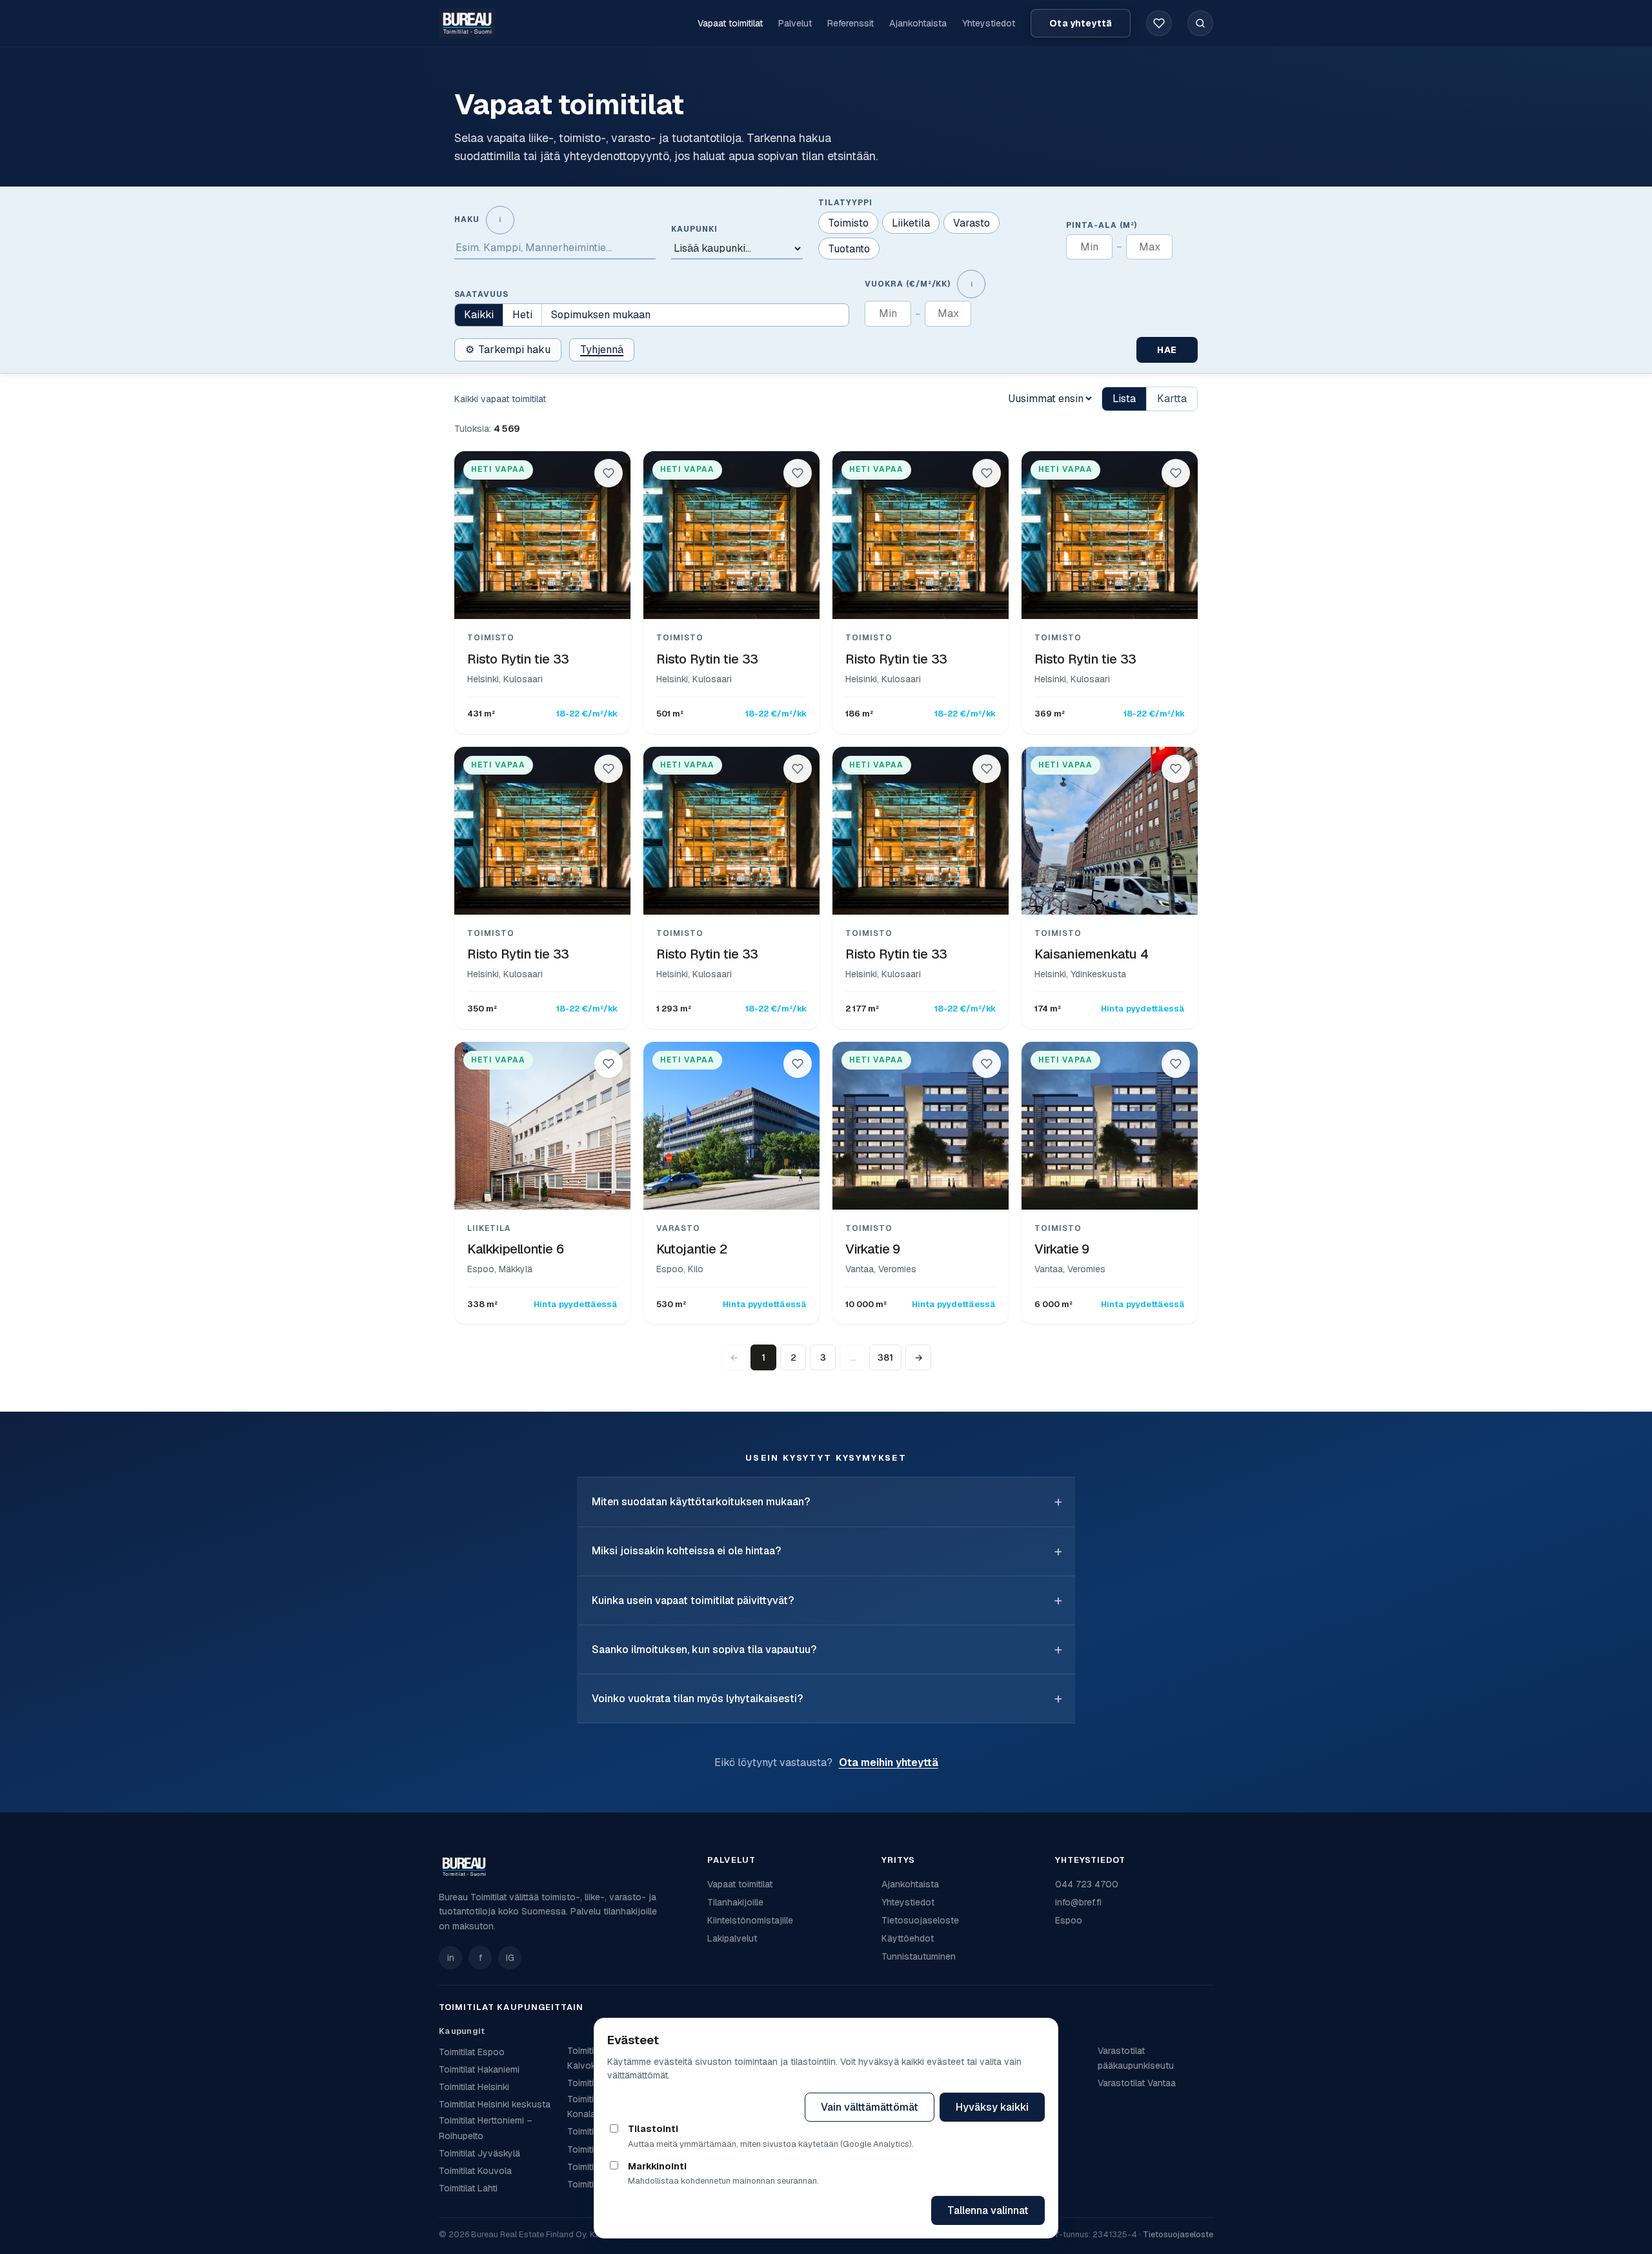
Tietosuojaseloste (920, 1920)
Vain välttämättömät (870, 2107)
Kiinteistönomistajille (750, 1920)
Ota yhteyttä (1081, 23)
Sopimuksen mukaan (601, 315)
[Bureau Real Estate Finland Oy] (565, 1867)
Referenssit (851, 23)
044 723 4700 (1087, 1884)
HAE (1167, 350)
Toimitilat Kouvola (475, 2171)
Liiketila (911, 223)
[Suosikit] (1159, 23)
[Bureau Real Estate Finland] (467, 23)
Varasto (972, 223)
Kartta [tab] (1172, 399)
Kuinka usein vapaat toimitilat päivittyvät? (693, 1600)
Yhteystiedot (989, 23)
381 (885, 1357)
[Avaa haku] (1200, 23)
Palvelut (795, 23)
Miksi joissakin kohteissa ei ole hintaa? (686, 1551)
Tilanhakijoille (735, 1902)
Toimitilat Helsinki (474, 2087)
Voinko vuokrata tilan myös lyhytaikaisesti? (697, 1699)
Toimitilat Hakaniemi (479, 2069)
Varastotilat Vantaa (1137, 2083)
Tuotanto (849, 249)
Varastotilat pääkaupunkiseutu (1136, 2058)
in (451, 1958)
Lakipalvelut (732, 1938)
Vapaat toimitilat (730, 23)
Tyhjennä (602, 350)
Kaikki (479, 315)
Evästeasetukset (742, 2107)
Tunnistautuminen (919, 1956)
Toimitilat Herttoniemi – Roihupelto (486, 2128)
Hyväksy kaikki (992, 2107)
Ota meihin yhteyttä (889, 1762)
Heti (522, 315)
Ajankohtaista (918, 23)
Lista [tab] (1124, 399)
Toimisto (848, 223)
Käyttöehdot (908, 1938)
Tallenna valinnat (988, 2210)
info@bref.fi (1078, 1902)
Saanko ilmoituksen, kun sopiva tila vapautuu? (704, 1650)
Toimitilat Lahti (468, 2188)
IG (510, 1958)
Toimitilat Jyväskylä (479, 2153)
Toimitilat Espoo (472, 2052)
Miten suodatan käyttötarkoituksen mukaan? (701, 1502)
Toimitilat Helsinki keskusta (495, 2104)
